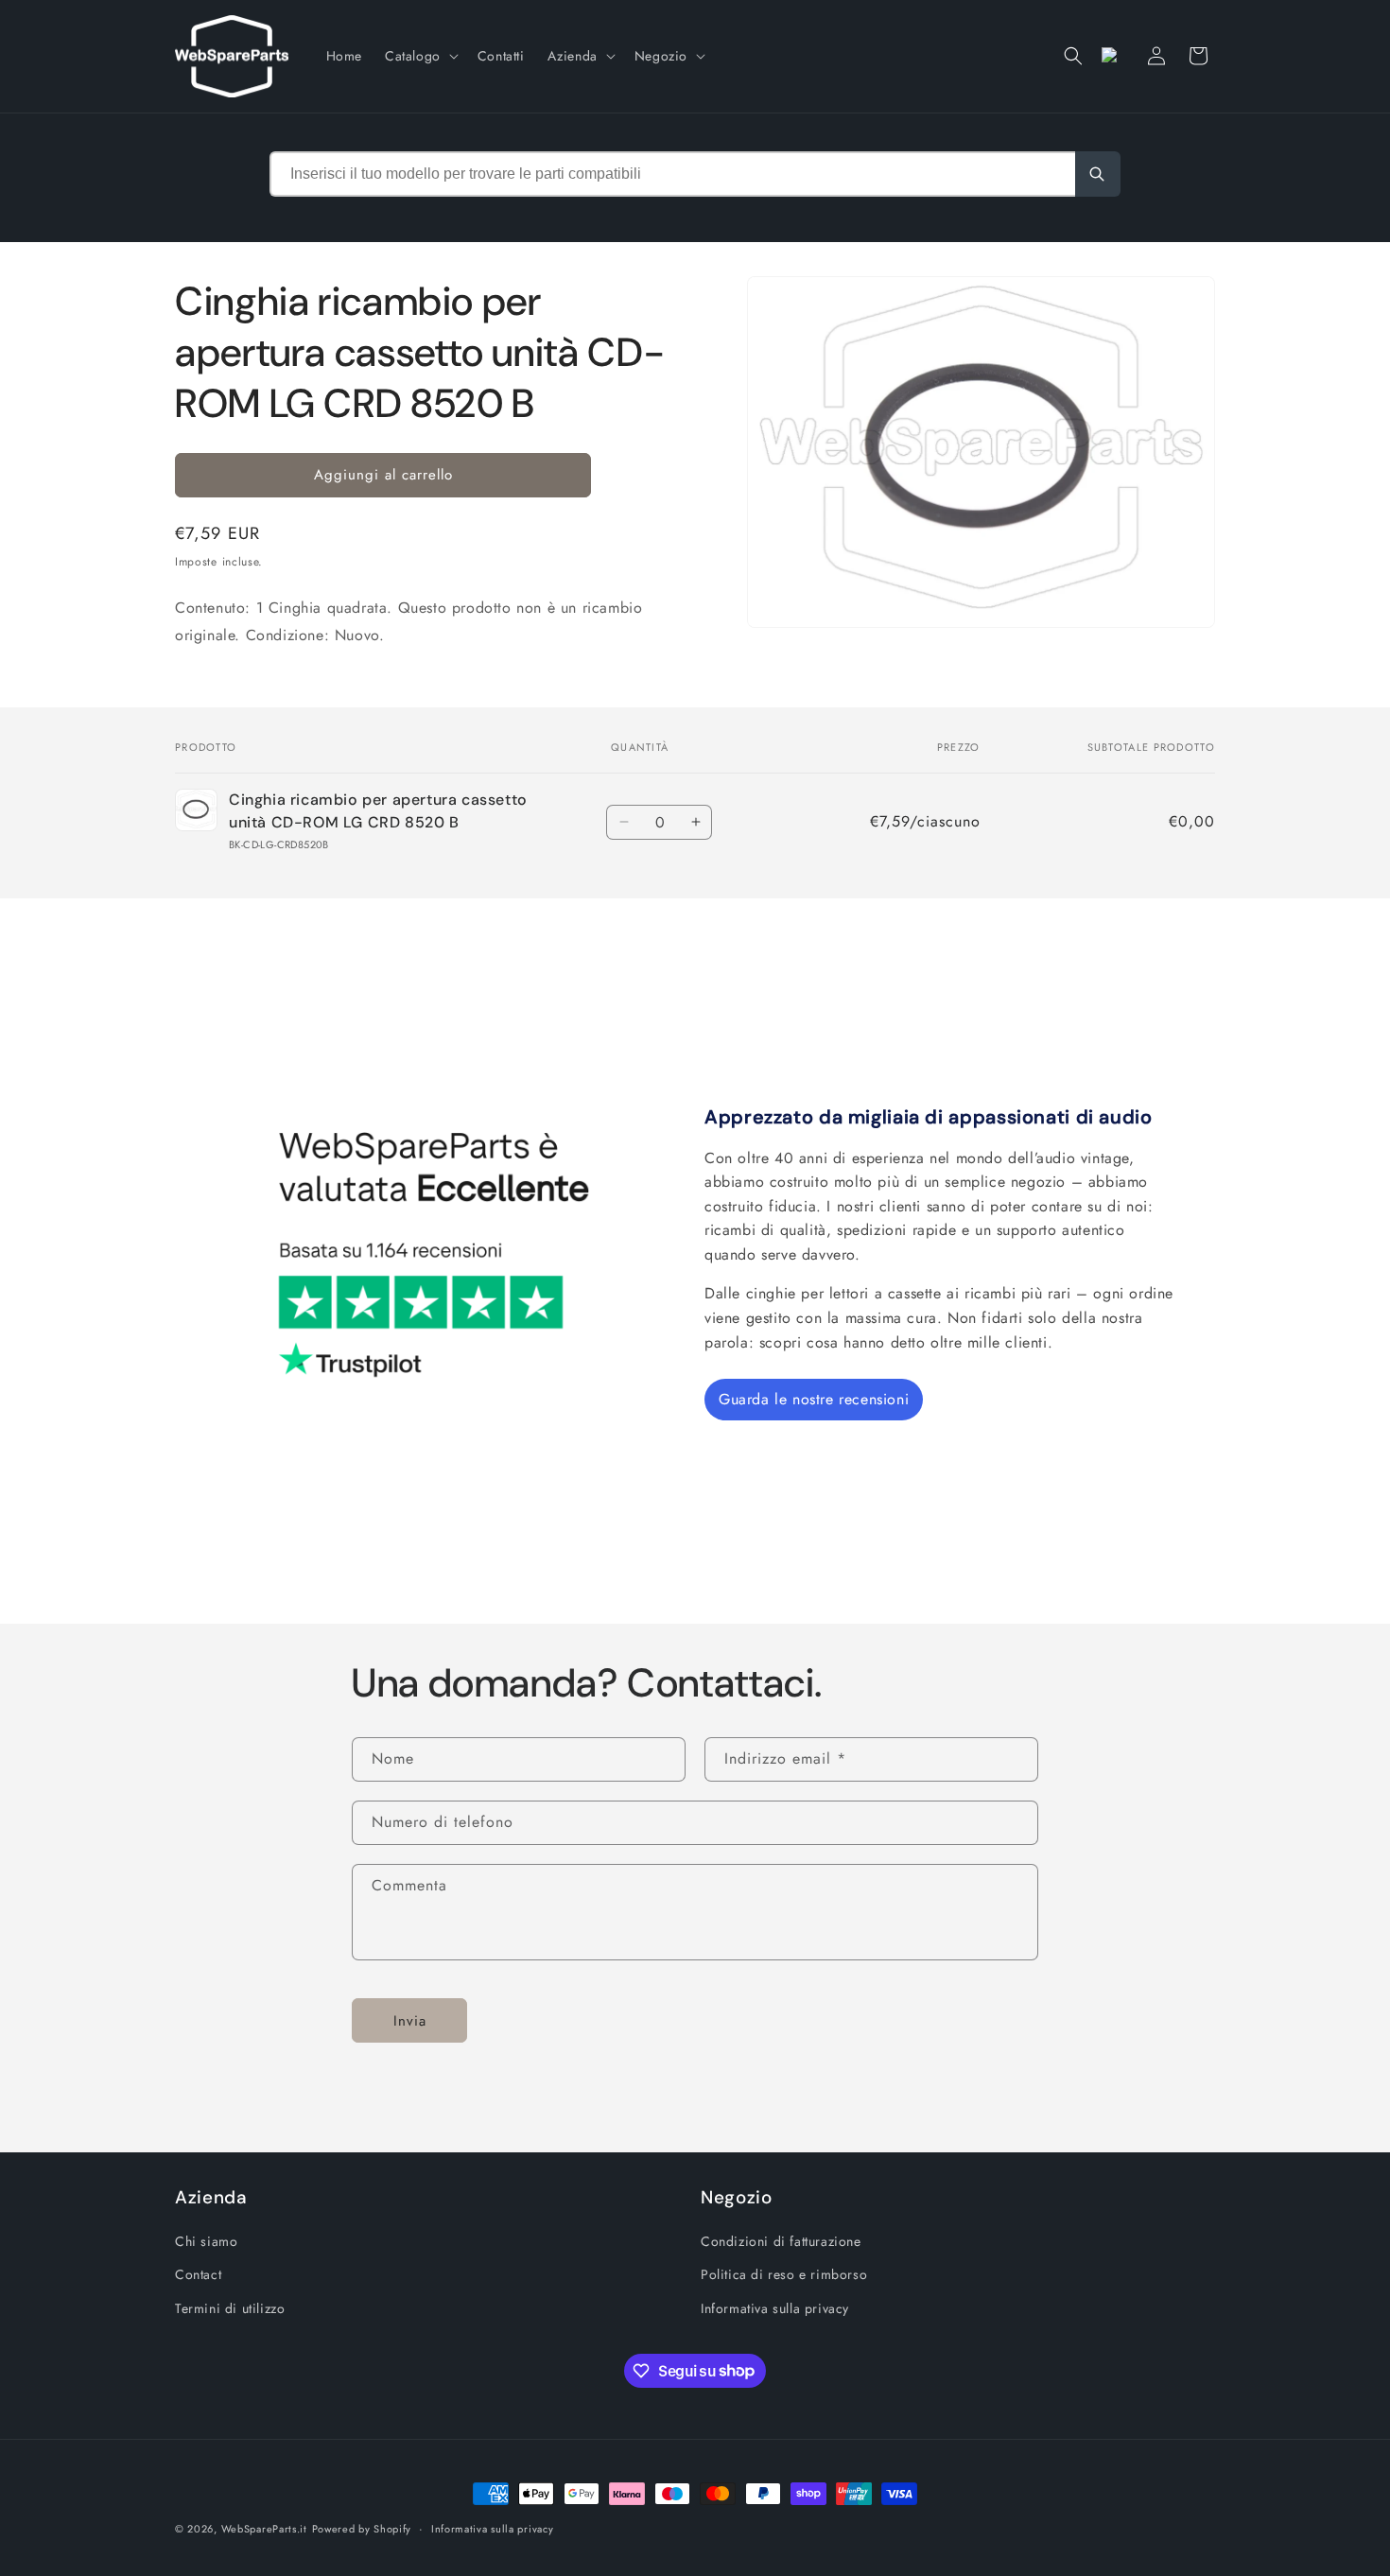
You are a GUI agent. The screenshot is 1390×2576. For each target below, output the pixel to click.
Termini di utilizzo (230, 2307)
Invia (410, 2020)
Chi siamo (206, 2241)
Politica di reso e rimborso (784, 2274)
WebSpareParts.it (264, 2529)
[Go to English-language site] (1115, 56)
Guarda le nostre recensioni (814, 1399)
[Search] (1098, 174)
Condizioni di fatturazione (781, 2241)
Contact (198, 2274)
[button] (420, 56)
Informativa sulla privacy (775, 2307)
